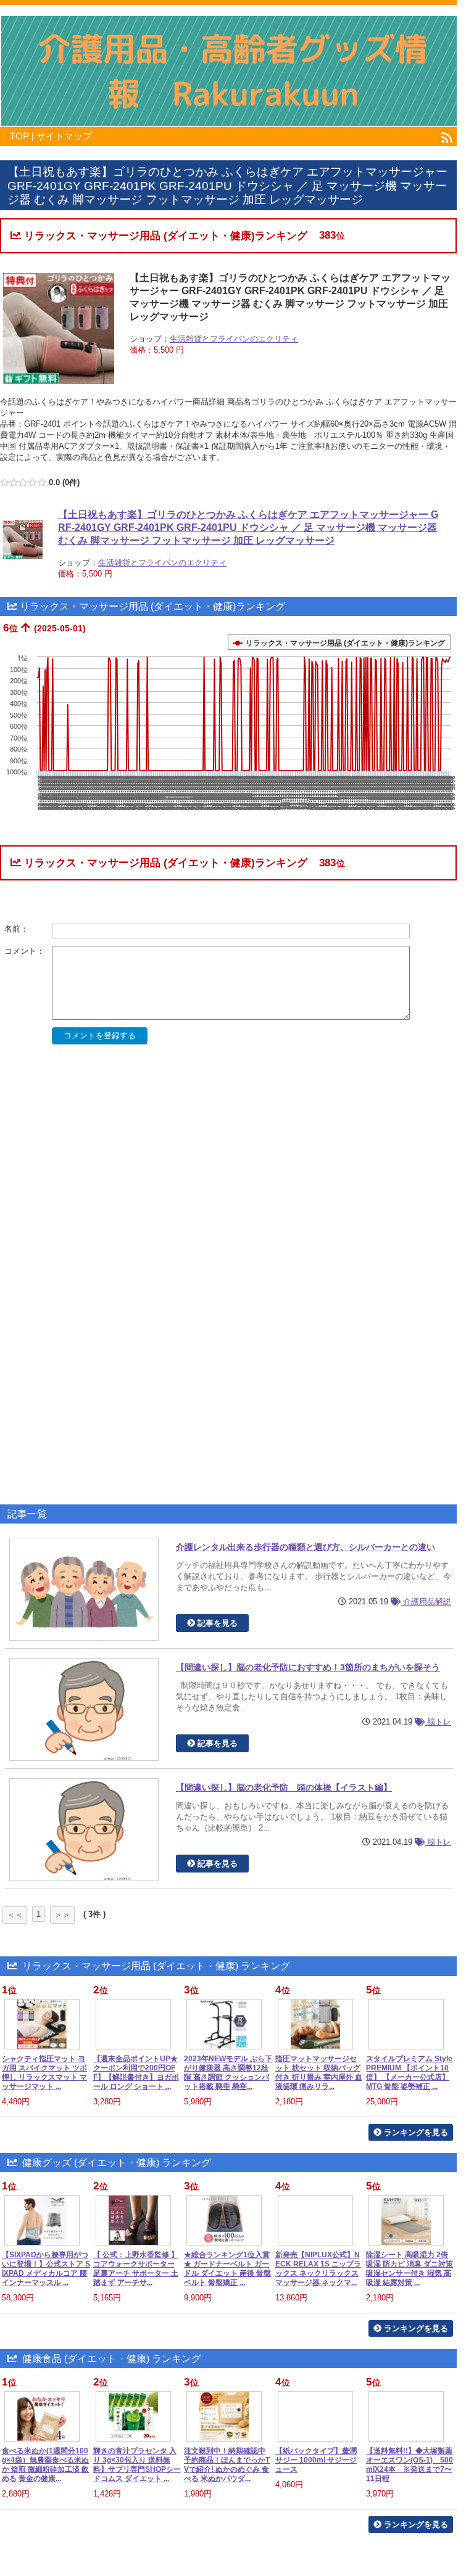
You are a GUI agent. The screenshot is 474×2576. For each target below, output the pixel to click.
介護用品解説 (426, 1602)
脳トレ (438, 1722)
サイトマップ (64, 136)
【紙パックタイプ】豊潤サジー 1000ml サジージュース (316, 2460)
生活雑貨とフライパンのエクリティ (234, 339)
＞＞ (62, 1915)
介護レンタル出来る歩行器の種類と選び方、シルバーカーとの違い (306, 1547)
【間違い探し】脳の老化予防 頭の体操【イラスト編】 (284, 1787)
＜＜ (15, 1915)
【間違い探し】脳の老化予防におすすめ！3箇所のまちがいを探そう (308, 1667)
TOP (19, 136)
